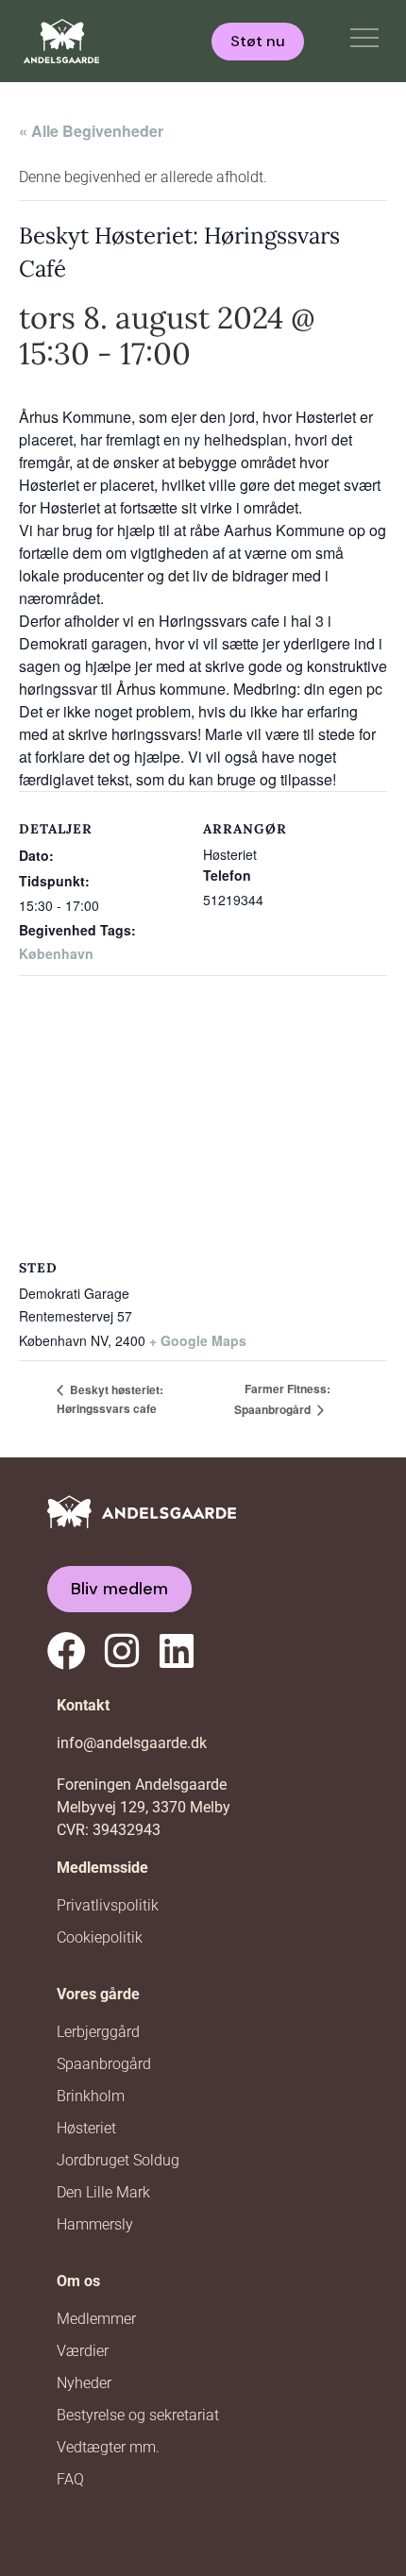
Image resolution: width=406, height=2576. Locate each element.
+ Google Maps (198, 1340)
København (56, 953)
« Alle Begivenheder (91, 131)
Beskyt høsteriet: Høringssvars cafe (110, 1399)
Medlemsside (102, 1868)
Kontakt (83, 1705)
